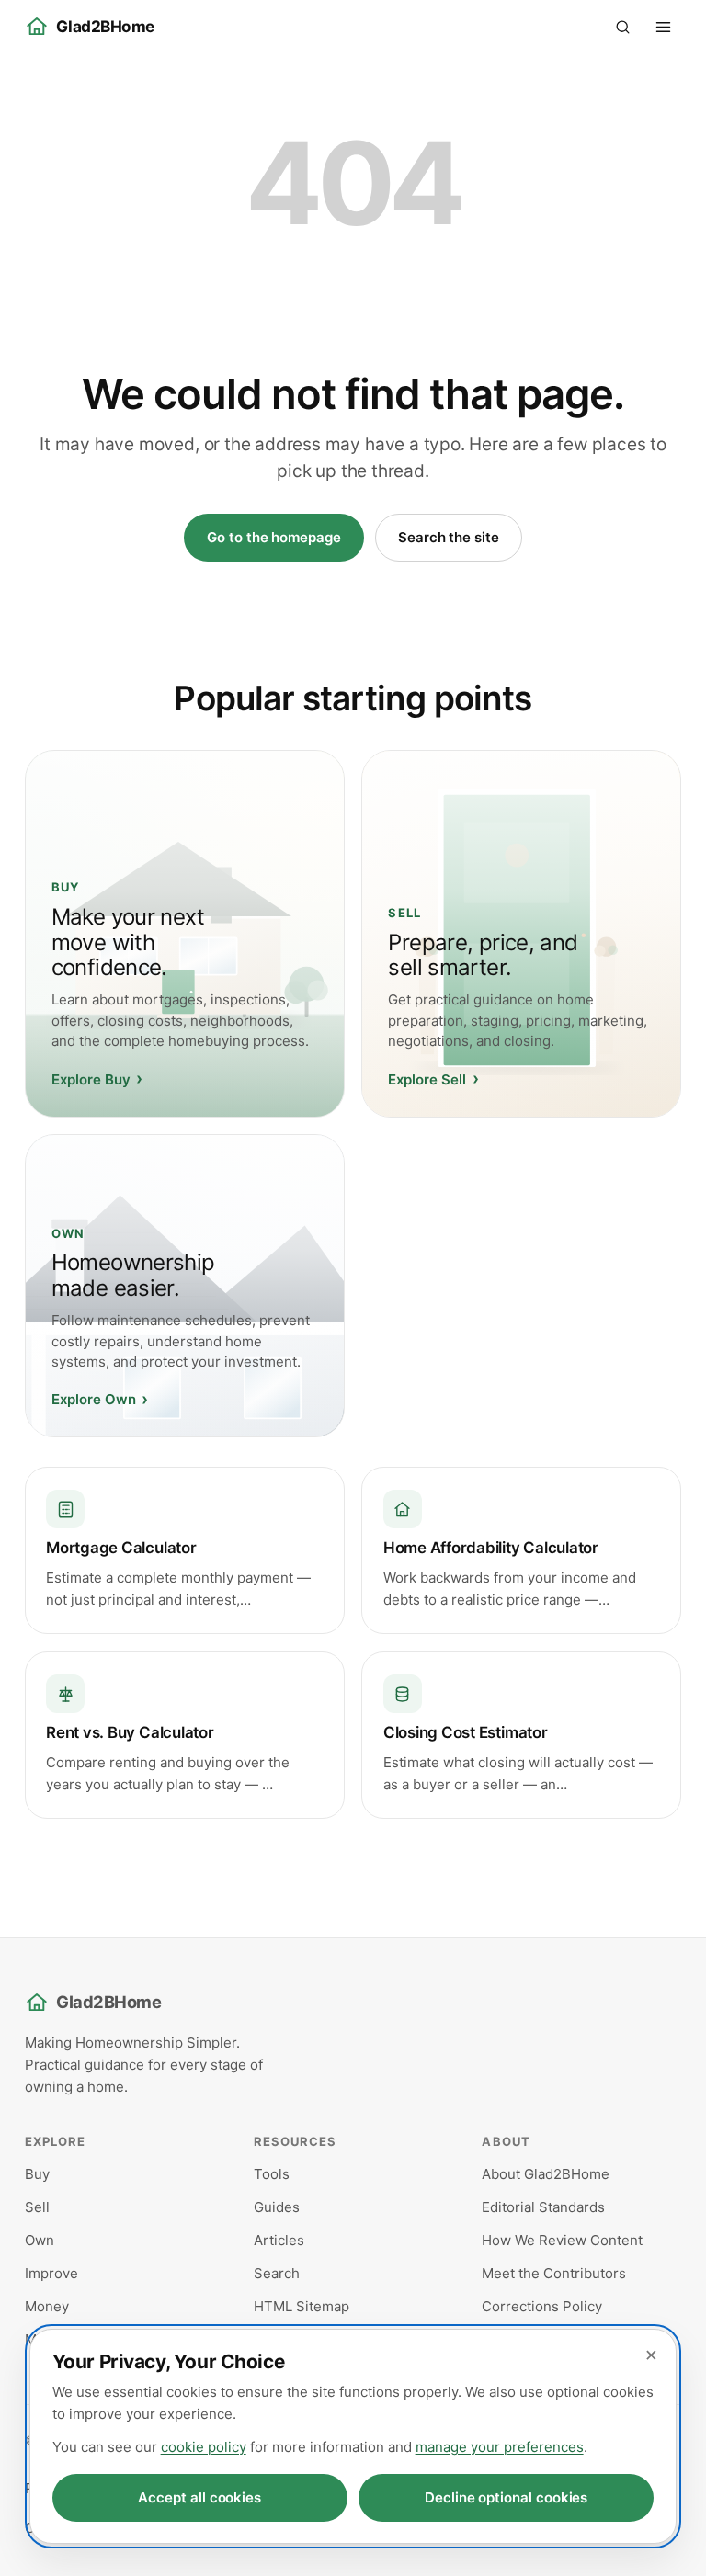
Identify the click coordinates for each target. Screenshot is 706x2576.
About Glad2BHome (546, 2174)
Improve (51, 2273)
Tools (272, 2174)
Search (277, 2273)
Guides (277, 2207)
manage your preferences (500, 2447)
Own (40, 2240)
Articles (279, 2240)
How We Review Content (562, 2240)
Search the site (449, 537)
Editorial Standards (543, 2207)
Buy (37, 2174)
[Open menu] (663, 27)
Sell (37, 2207)
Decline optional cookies (506, 2497)
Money (47, 2306)
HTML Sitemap (302, 2306)
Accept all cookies (199, 2497)
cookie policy (204, 2447)
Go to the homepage (274, 537)
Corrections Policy (542, 2306)
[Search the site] (622, 27)
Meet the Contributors (554, 2273)
